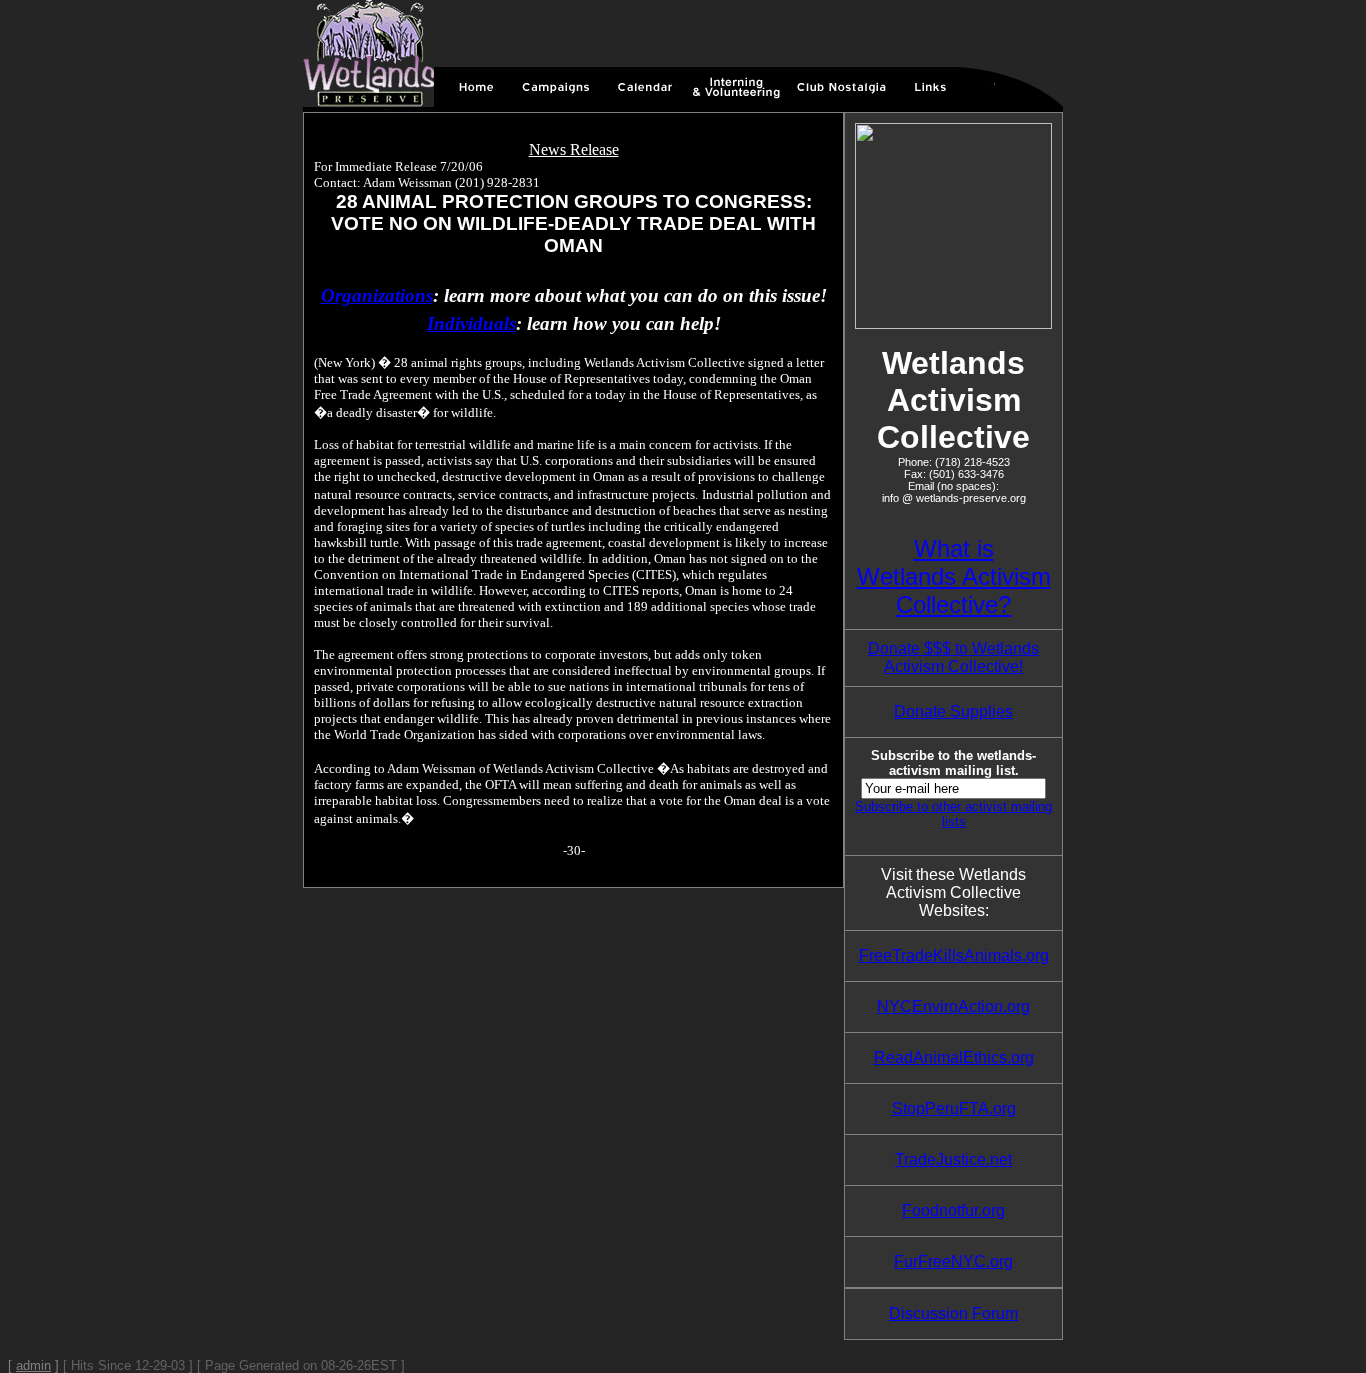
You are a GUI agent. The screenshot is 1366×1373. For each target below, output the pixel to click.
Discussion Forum (953, 1313)
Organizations (377, 295)
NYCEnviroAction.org (953, 1006)
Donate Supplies (953, 711)
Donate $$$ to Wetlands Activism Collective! (953, 657)
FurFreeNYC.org (953, 1261)
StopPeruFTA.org (954, 1108)
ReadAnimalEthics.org (954, 1057)
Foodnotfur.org (953, 1210)
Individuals (471, 323)
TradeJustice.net (953, 1159)
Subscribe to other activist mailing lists (953, 814)
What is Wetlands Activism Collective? (954, 576)
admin (33, 1365)
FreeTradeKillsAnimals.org (954, 955)
